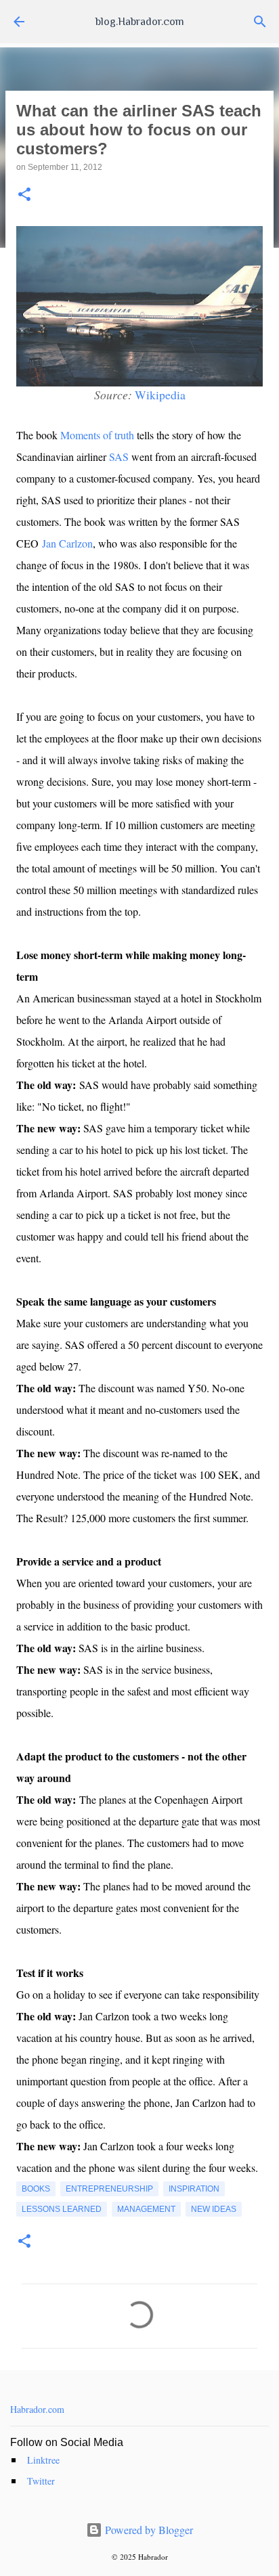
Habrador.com (37, 2409)
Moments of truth (97, 435)
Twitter (41, 2481)
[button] (24, 195)
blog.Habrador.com (140, 22)
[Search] (260, 22)
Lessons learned (62, 2209)
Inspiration (194, 2189)
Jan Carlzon (67, 543)
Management (146, 2209)
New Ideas (214, 2209)
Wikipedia (160, 395)
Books (36, 2189)
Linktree (43, 2460)
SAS (119, 457)
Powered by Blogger (148, 2530)
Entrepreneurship (109, 2189)
